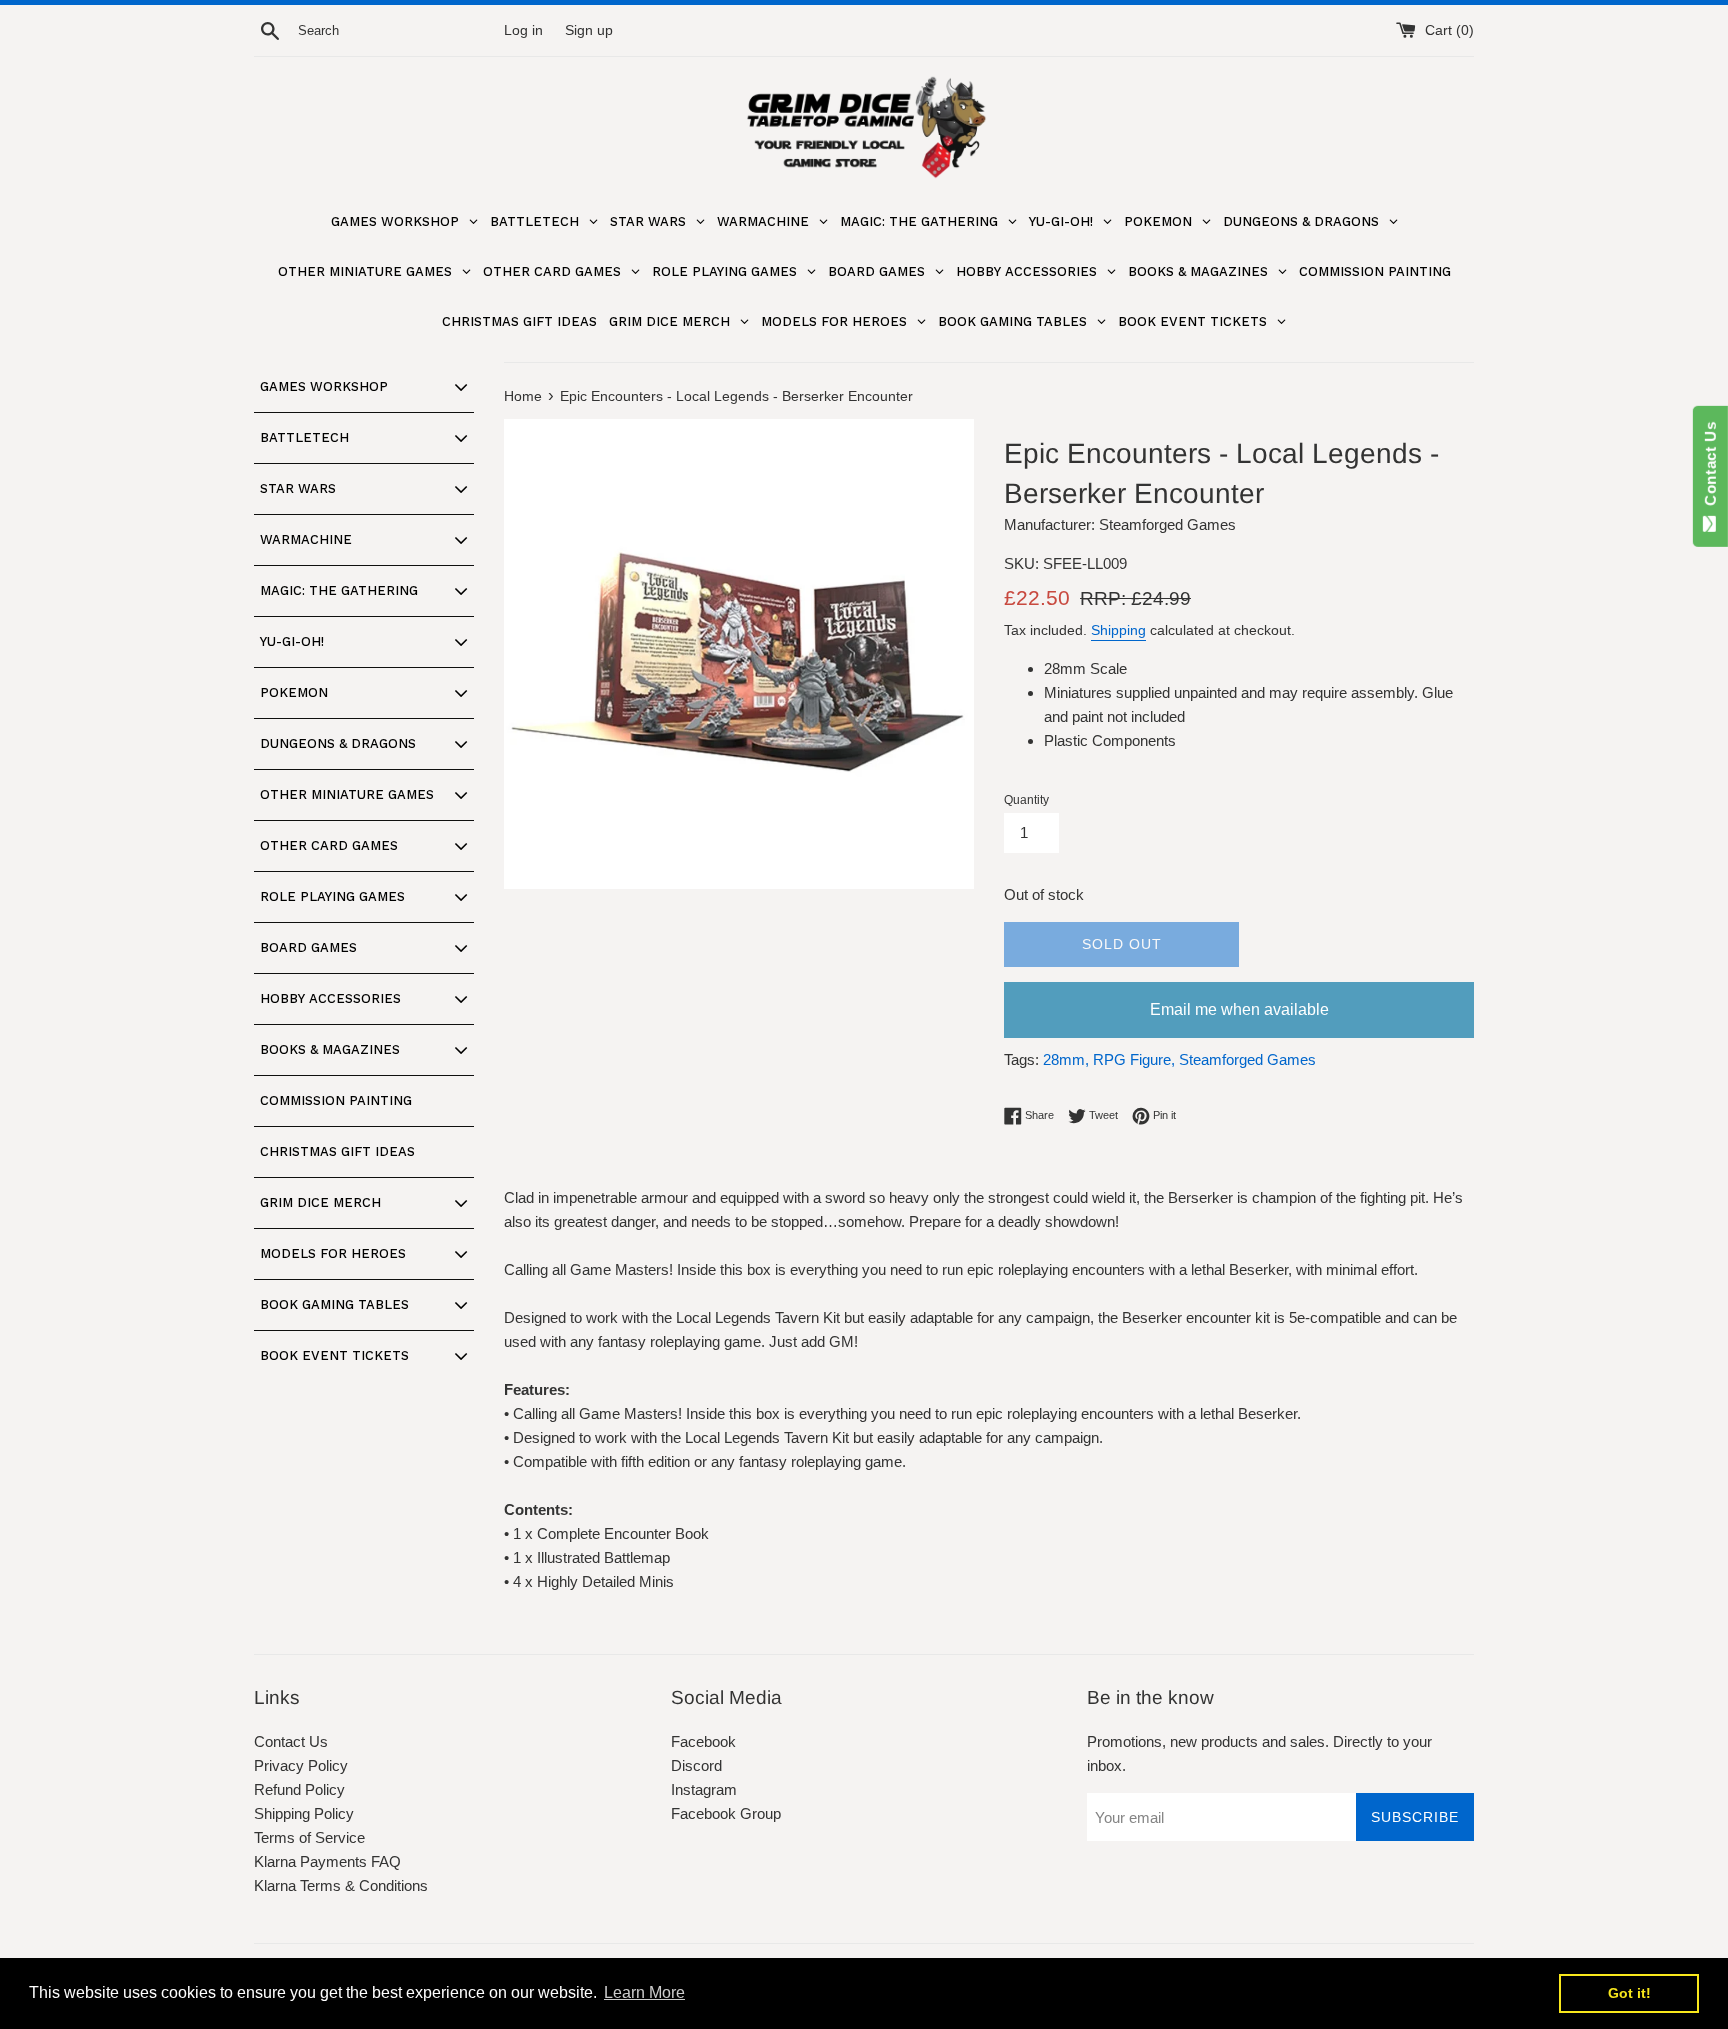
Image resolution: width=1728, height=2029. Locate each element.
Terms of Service (309, 1837)
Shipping (1118, 630)
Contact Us (291, 1741)
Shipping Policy (304, 1813)
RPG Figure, (1134, 1059)
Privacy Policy (301, 1765)
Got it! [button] (1629, 1993)
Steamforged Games (1247, 1059)
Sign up (589, 30)
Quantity (1026, 800)
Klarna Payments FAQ (327, 1861)
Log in (523, 30)
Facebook (703, 1741)
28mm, (1066, 1059)
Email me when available (1239, 1009)
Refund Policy (299, 1789)
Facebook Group (726, 1813)
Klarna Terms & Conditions (341, 1885)
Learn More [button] (644, 1992)
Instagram (704, 1789)
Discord (696, 1765)
